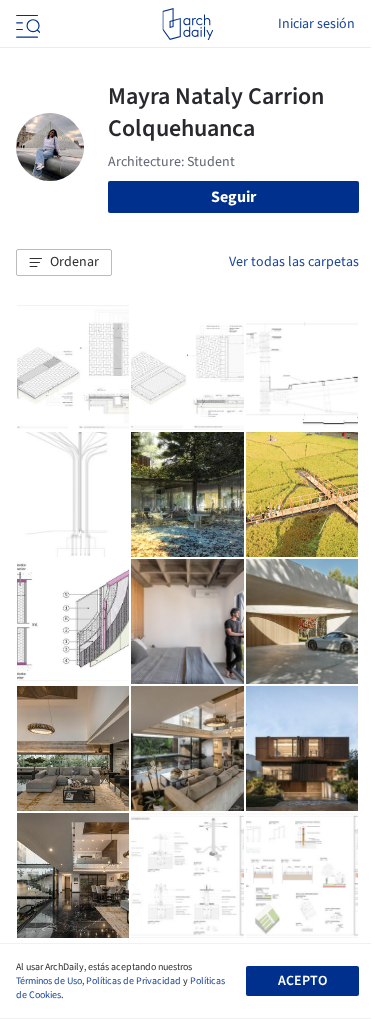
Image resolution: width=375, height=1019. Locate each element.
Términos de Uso (49, 981)
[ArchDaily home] (187, 24)
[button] (64, 263)
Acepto (302, 981)
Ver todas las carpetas (294, 262)
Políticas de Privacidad (133, 981)
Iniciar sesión (316, 24)
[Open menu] (26, 24)
